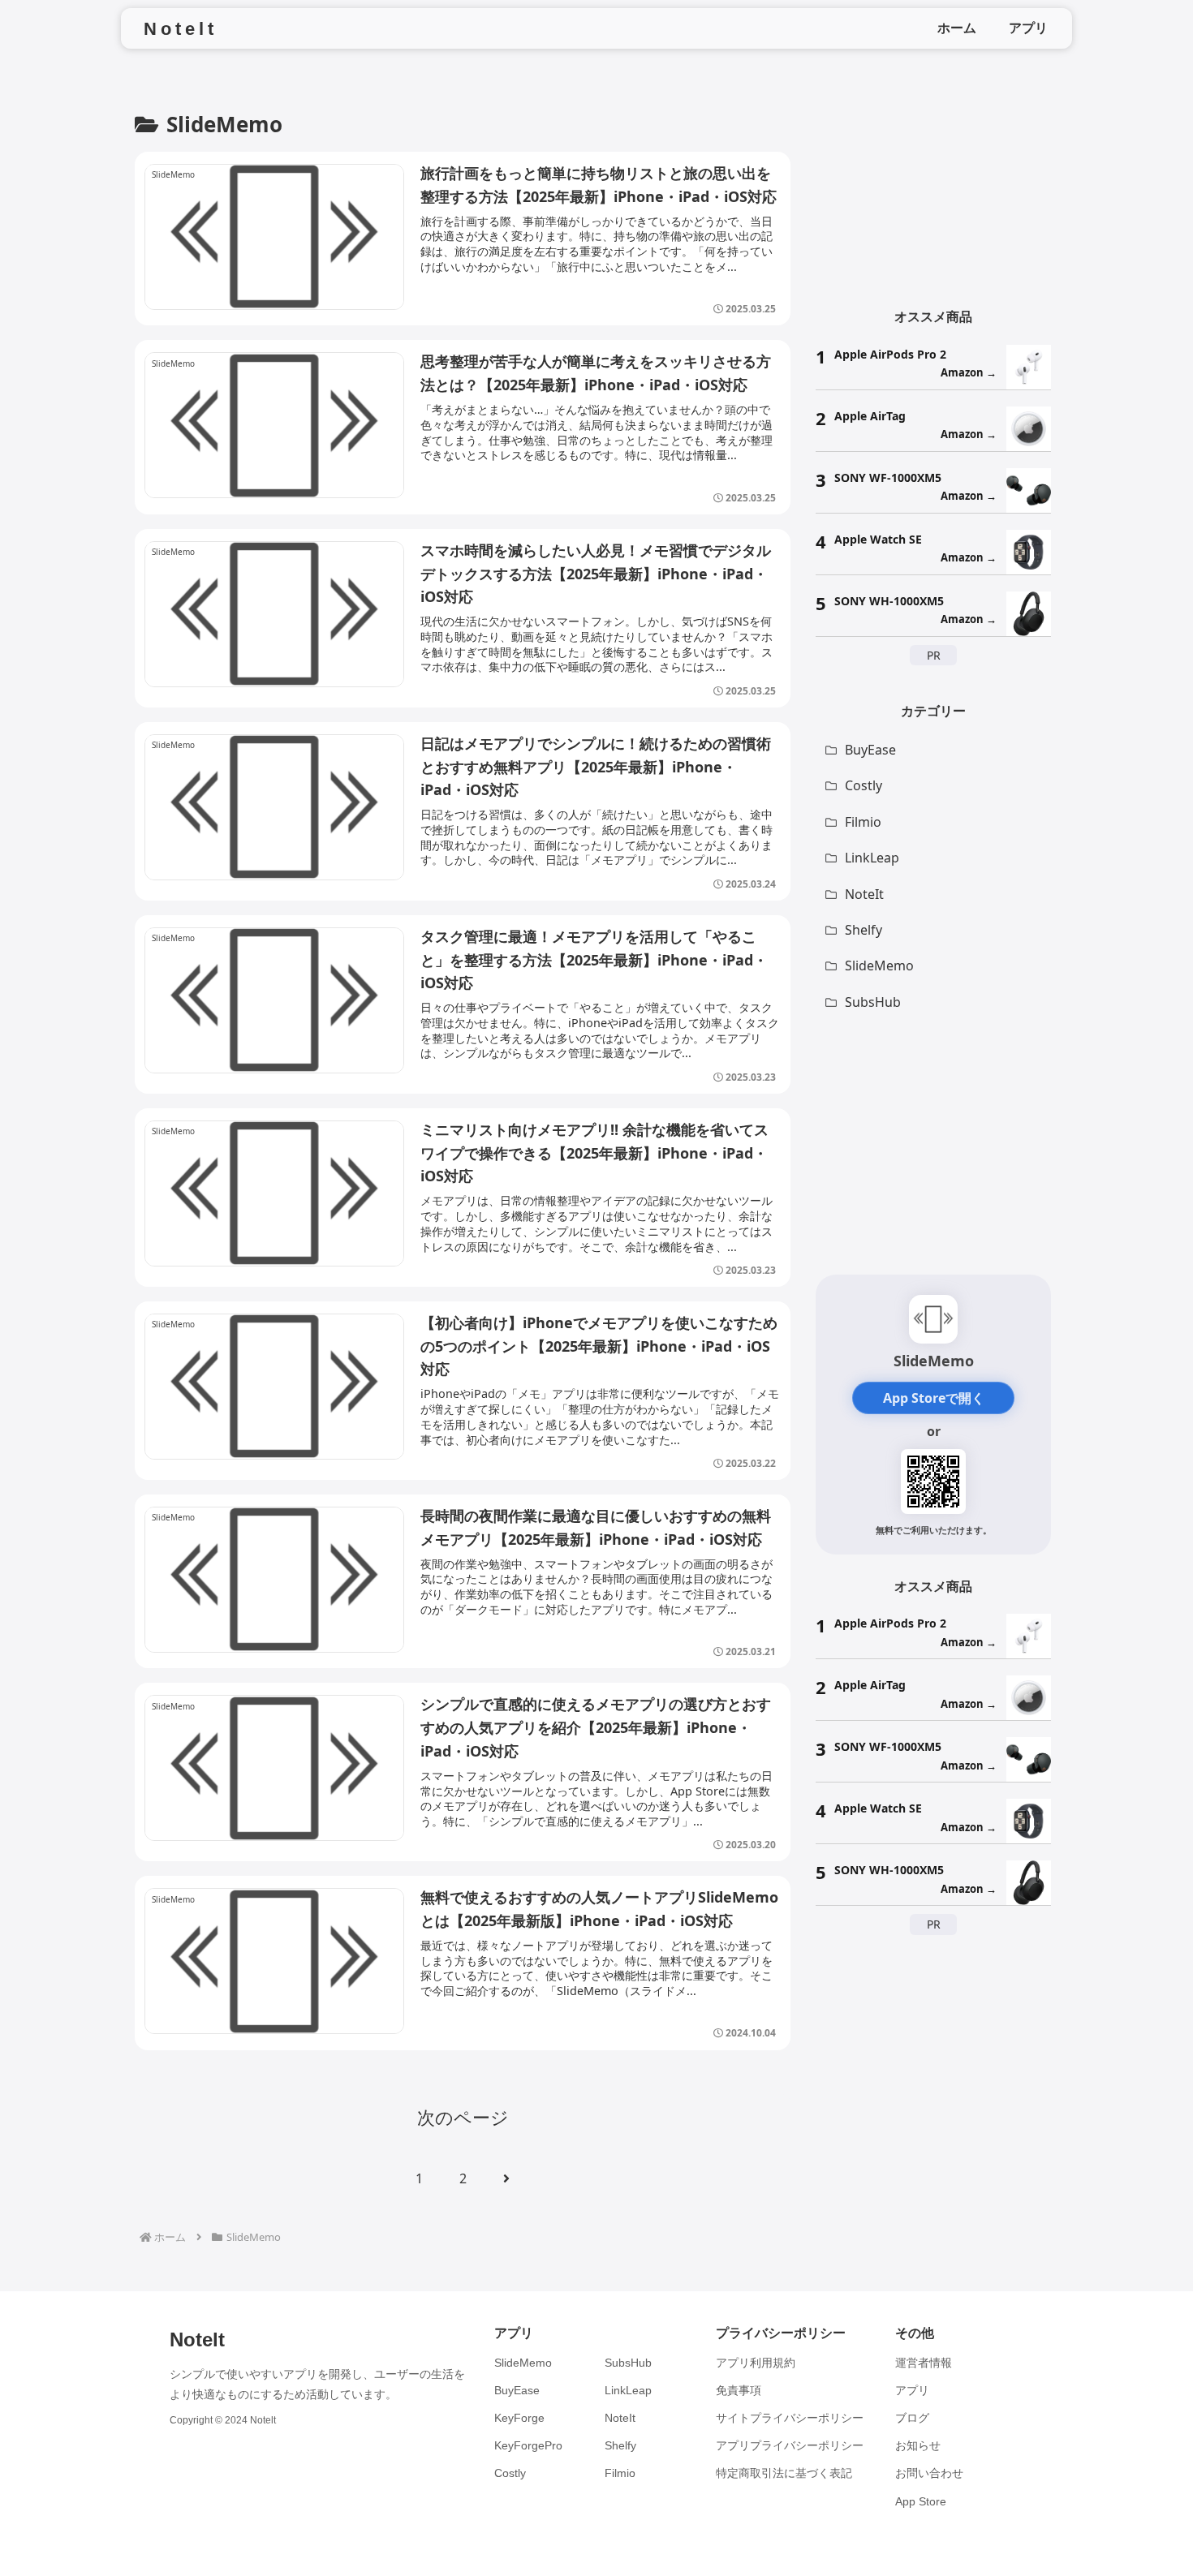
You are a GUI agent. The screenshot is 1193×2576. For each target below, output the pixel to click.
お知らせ (918, 2445)
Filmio (620, 2473)
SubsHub (628, 2363)
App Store (921, 2501)
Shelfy (620, 2445)
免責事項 (739, 2390)
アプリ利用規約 (756, 2363)
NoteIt (620, 2418)
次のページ (463, 2117)
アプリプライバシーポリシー (790, 2445)
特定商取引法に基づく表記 (784, 2473)
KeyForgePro (528, 2445)
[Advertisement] (933, 183)
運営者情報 (924, 2363)
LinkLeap (628, 2390)
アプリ (912, 2390)
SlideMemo (523, 2363)
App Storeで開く (934, 1398)
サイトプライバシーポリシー (790, 2418)
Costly (510, 2473)
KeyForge (519, 2418)
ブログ (912, 2418)
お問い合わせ (929, 2473)
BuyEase (517, 2390)
